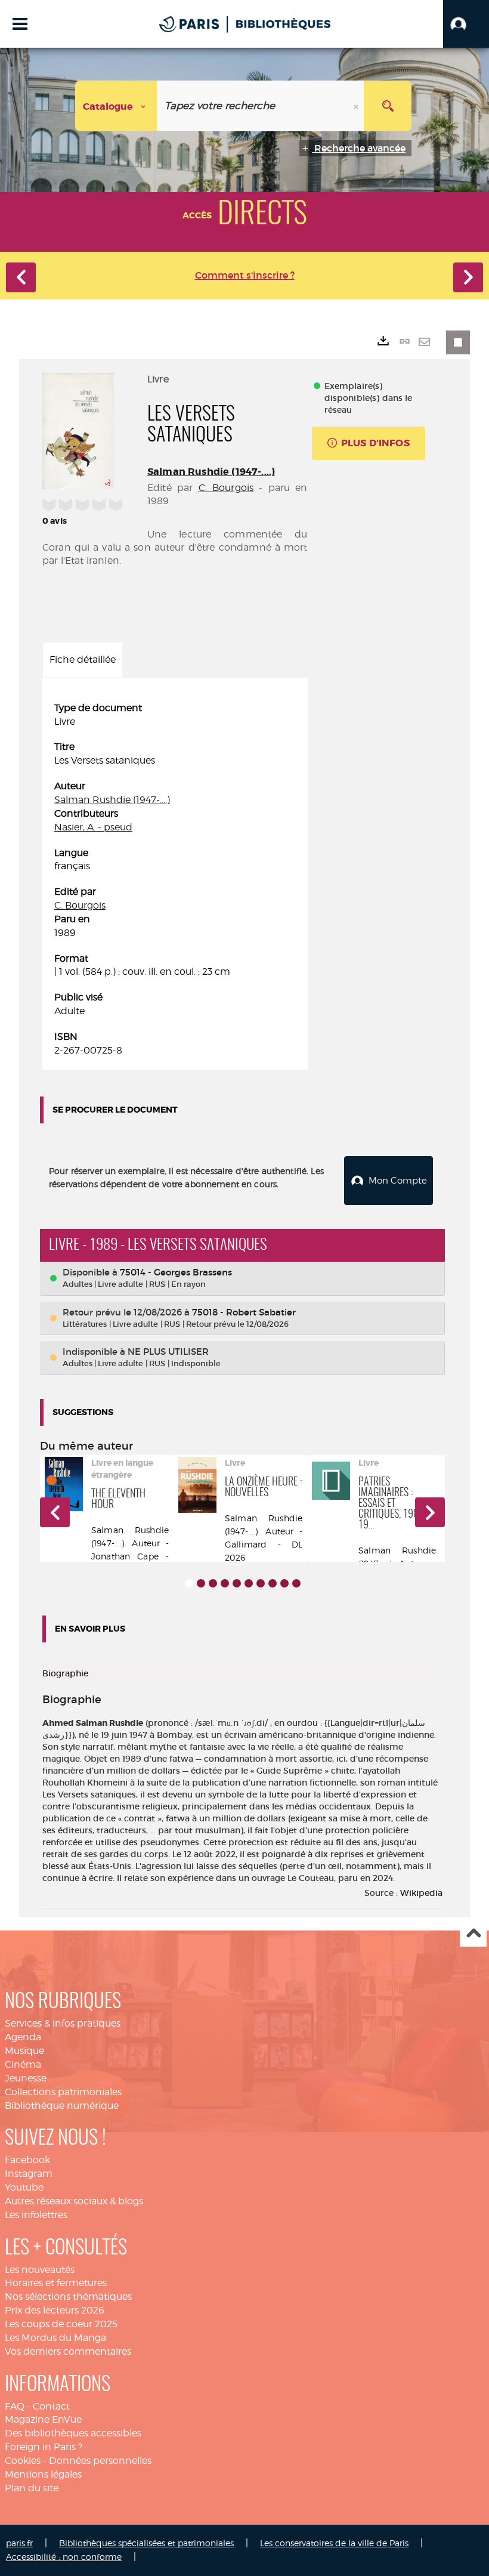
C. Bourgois (226, 488)
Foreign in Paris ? (44, 2447)
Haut (473, 1934)
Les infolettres (36, 2215)
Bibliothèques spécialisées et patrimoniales (146, 2543)
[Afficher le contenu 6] (249, 1583)
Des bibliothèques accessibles (73, 2433)
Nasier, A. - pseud (93, 827)
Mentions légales (43, 2474)
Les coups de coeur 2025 (61, 2324)
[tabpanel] (175, 880)
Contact (51, 2406)
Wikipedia (421, 1893)
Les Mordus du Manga (55, 2338)
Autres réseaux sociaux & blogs (74, 2201)
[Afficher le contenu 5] (237, 1583)
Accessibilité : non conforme (64, 2557)
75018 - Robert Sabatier (244, 1312)
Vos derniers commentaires (68, 2351)
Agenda (23, 2037)
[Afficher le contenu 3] (213, 1583)
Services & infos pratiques (63, 2023)
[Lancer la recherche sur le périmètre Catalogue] (388, 106)
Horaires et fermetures (56, 2283)
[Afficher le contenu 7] (261, 1583)
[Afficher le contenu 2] (201, 1583)
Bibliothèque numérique (62, 2106)
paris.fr (19, 2543)
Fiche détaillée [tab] (83, 660)
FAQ (15, 2406)
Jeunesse (26, 2078)
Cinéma (23, 2064)
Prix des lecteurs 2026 (55, 2310)
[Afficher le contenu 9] (284, 1583)
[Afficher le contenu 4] (225, 1583)
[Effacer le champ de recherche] (357, 106)
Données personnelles (100, 2461)
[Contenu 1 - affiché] (189, 1583)
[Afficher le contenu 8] (273, 1583)
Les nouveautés (40, 2270)
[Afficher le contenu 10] (296, 1583)
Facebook (27, 2160)
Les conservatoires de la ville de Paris (334, 2543)
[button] (466, 24)
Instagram (29, 2174)
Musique (24, 2051)
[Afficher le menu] (20, 24)
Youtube (24, 2187)
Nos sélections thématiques (68, 2297)
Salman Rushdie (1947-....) (211, 472)
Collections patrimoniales (63, 2092)
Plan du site (32, 2488)
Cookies (23, 2461)
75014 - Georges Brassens (176, 1272)
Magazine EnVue (43, 2419)
